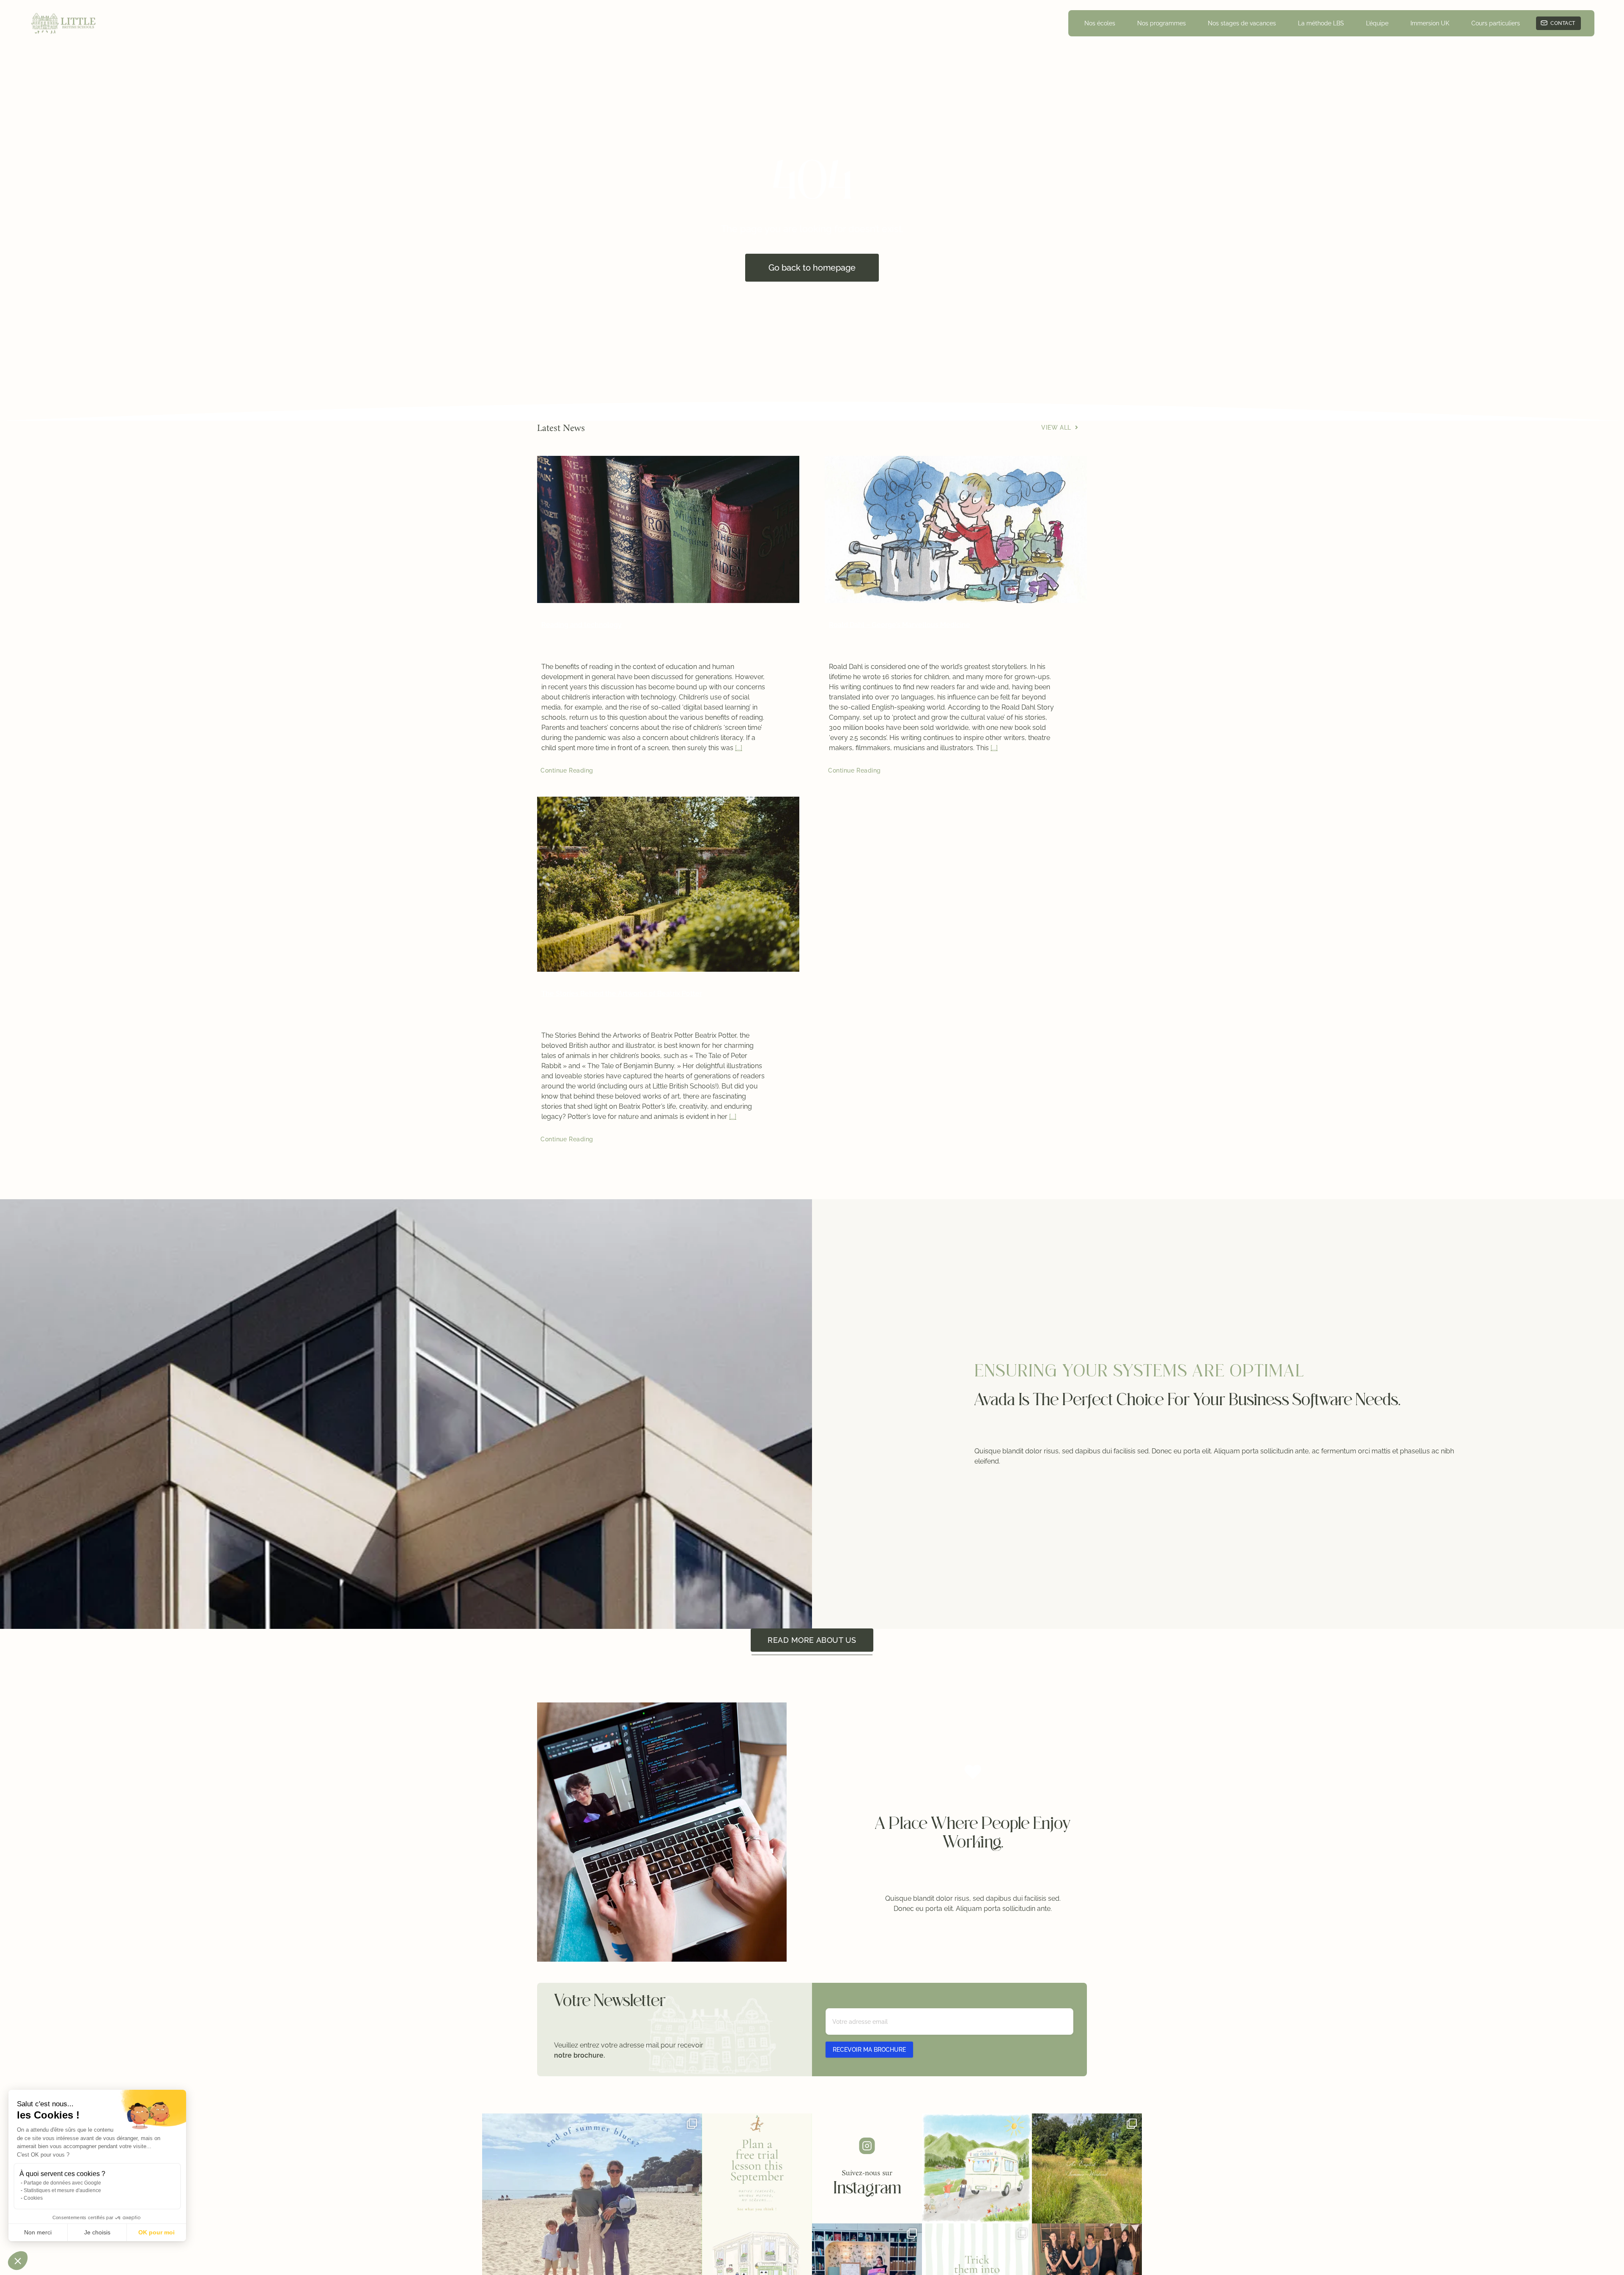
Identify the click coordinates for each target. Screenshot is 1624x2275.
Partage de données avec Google (62, 2183)
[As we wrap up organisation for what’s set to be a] (977, 2168)
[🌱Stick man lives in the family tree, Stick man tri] (757, 2168)
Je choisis (97, 2232)
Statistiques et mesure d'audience (62, 2190)
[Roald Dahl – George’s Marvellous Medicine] (956, 530)
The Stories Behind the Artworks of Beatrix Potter (622, 994)
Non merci (38, 2232)
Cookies (33, 2198)
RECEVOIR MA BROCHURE (869, 2050)
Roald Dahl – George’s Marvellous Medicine (900, 625)
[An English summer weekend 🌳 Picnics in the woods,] (1087, 2168)
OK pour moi (156, 2232)
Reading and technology (582, 625)
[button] (18, 2261)
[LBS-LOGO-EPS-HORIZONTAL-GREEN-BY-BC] (64, 15)
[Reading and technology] (668, 530)
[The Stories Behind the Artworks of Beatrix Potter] (668, 884)
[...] (739, 748)
